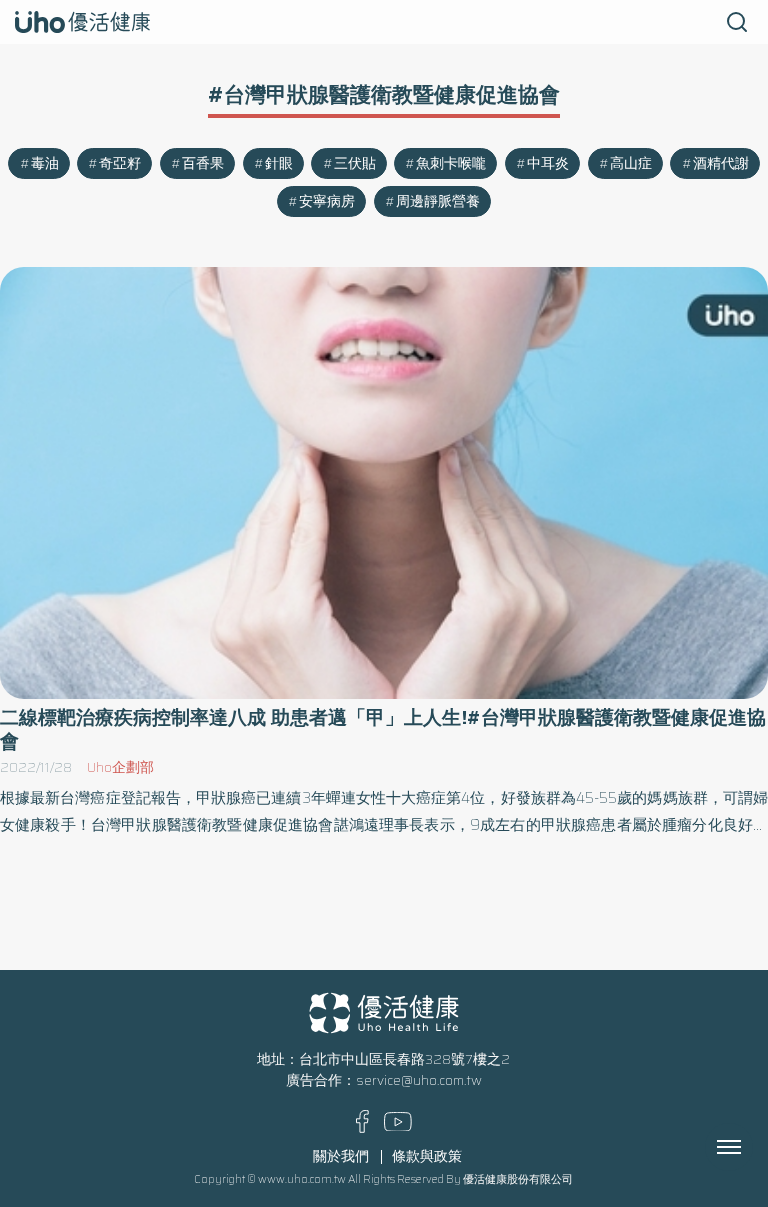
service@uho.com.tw (419, 1080)
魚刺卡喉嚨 (451, 163)
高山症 (631, 163)
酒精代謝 (721, 163)
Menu (751, 1147)
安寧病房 (327, 201)
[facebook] (362, 1128)
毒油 (45, 163)
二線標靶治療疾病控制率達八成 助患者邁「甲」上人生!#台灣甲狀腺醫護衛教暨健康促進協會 (383, 729)
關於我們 (341, 1156)
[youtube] (398, 1126)
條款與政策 (427, 1156)
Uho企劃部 (120, 767)
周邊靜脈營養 (438, 201)
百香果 (203, 163)
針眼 (279, 163)
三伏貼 (355, 163)
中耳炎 (548, 163)
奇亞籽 (120, 163)
